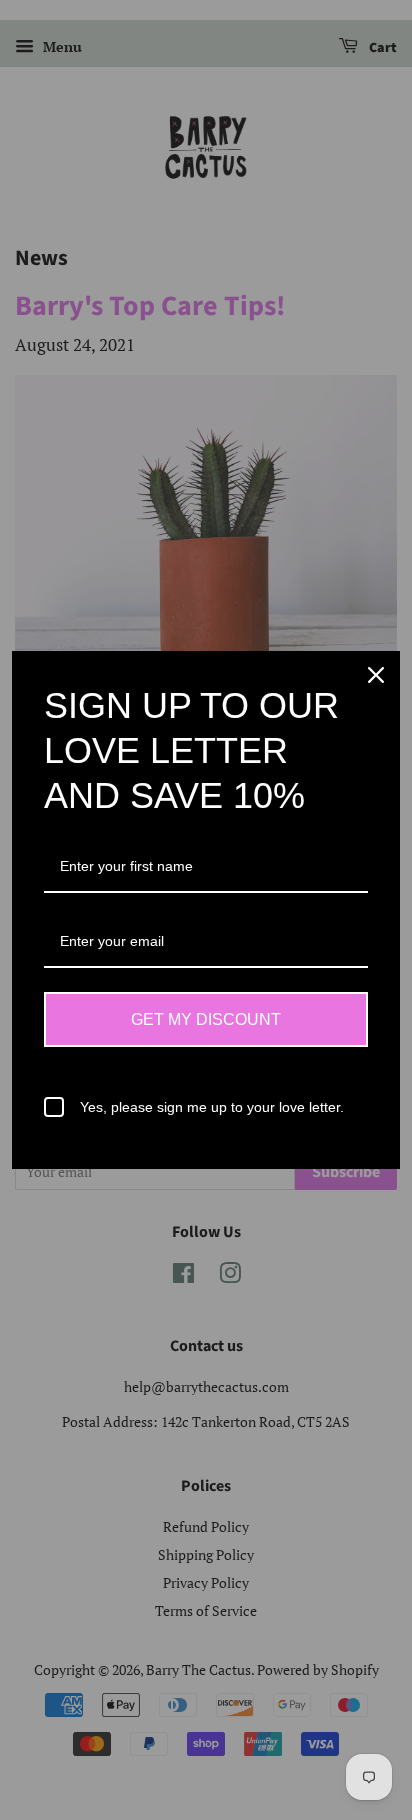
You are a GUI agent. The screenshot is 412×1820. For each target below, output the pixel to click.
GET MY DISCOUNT (206, 1019)
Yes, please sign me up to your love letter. (212, 1107)
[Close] (376, 675)
